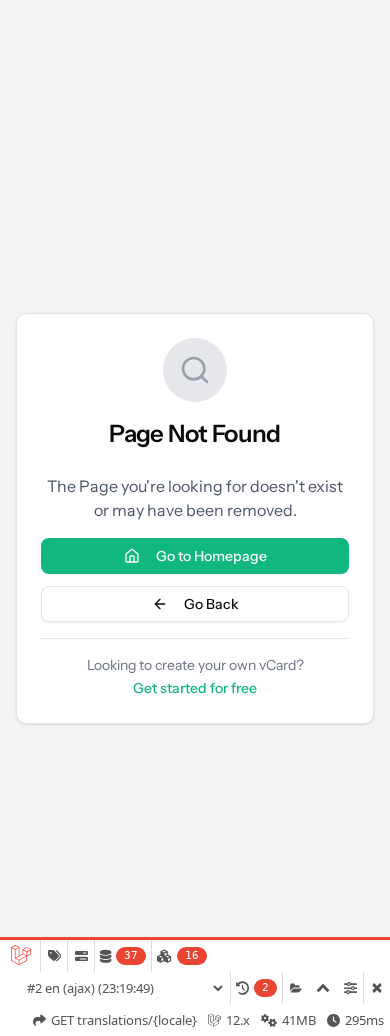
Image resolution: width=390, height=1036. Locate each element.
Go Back (211, 604)
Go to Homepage (211, 556)
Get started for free (195, 688)
